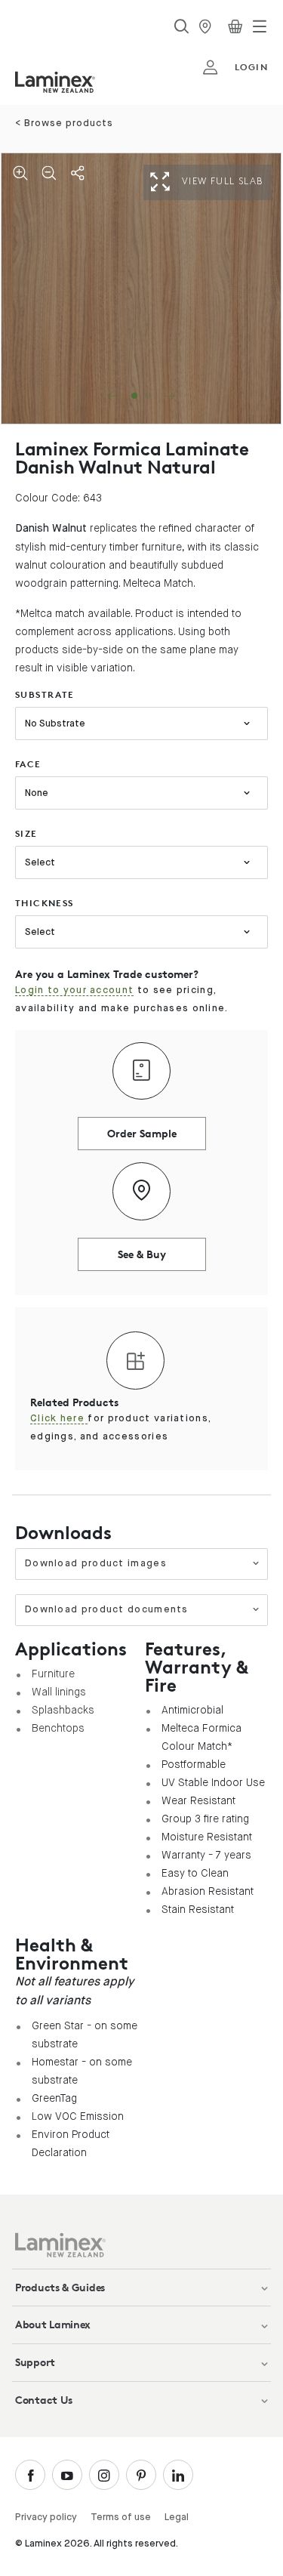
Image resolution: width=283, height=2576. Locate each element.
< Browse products (64, 123)
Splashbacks (63, 1710)
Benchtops (58, 1728)
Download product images (96, 1564)
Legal (177, 2517)
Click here (59, 1419)
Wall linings (59, 1692)
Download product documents (107, 1610)
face (28, 764)
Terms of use (121, 2517)
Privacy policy (46, 2517)
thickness (45, 903)
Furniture (53, 1674)
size (26, 833)
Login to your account (74, 990)
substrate (45, 694)
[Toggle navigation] (260, 26)
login (251, 67)
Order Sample (142, 1133)
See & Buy (142, 1254)
